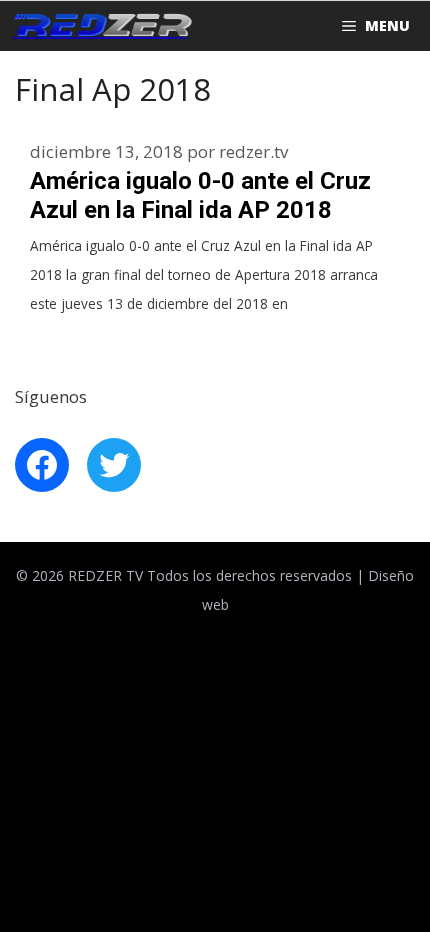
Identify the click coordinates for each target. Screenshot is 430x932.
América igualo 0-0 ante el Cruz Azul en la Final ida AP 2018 (200, 195)
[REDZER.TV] (101, 26)
